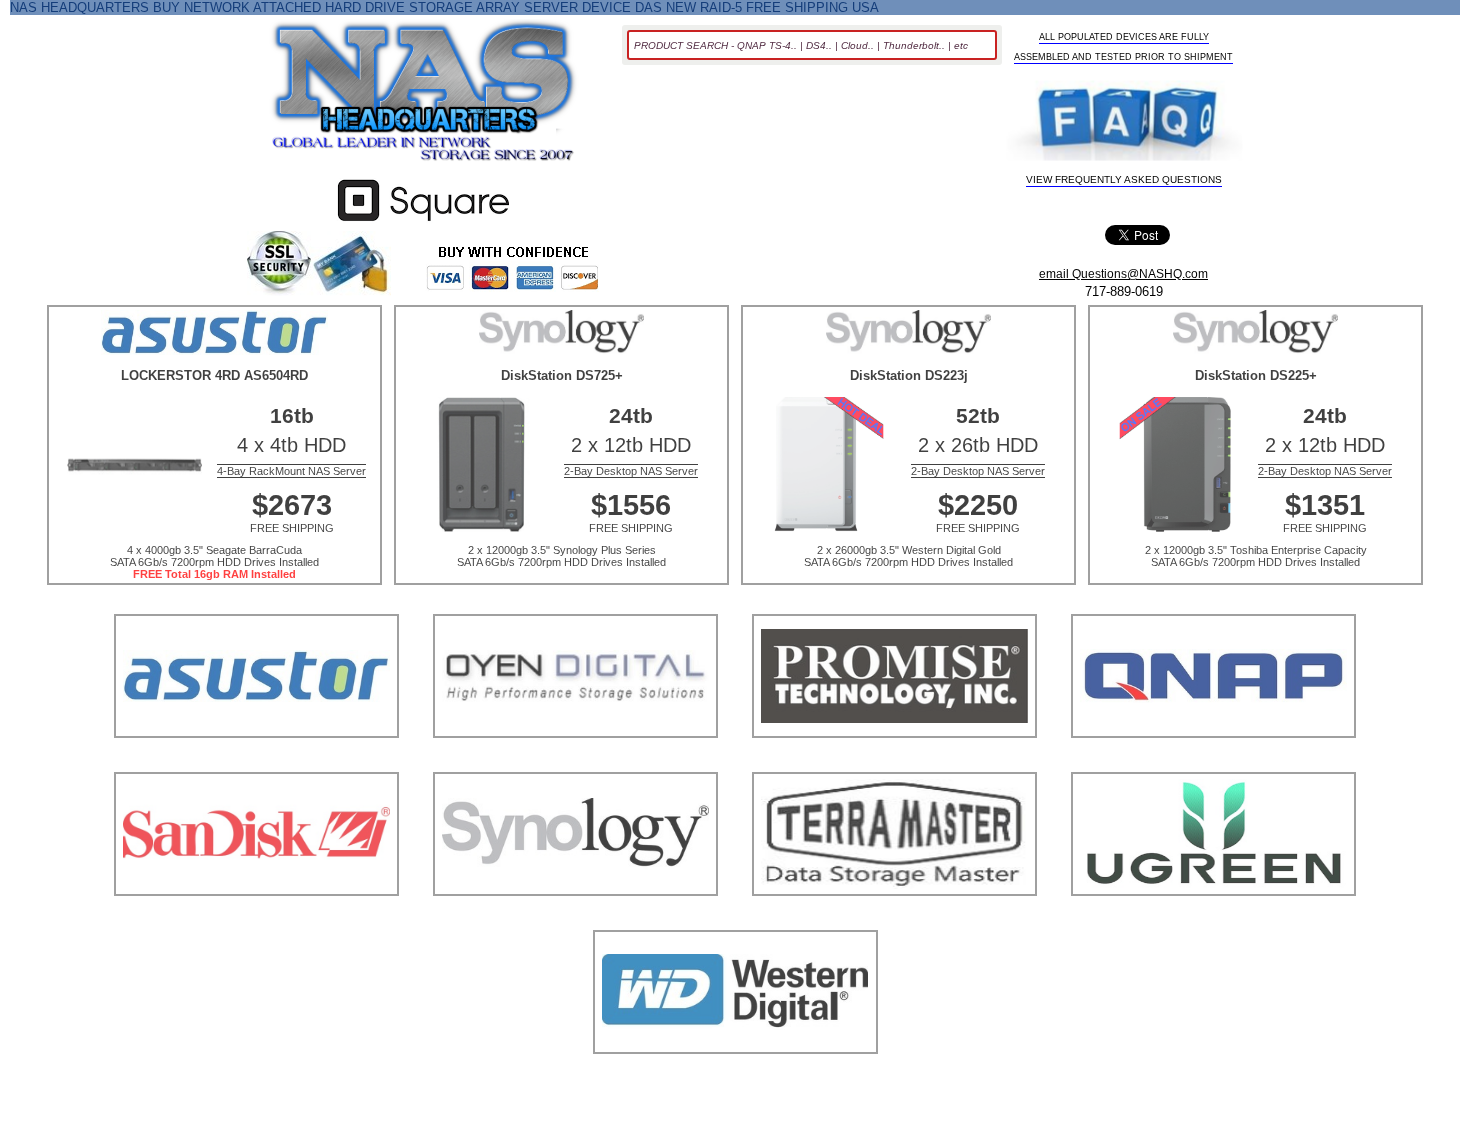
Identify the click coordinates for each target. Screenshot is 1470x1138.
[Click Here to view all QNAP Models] (1213, 762)
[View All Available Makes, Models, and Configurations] (424, 97)
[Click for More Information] (423, 221)
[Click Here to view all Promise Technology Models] (894, 762)
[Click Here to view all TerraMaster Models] (894, 920)
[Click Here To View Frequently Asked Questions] (1125, 122)
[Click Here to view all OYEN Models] (575, 762)
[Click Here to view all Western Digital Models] (735, 1078)
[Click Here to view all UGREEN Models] (1213, 920)
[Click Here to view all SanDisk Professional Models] (256, 920)
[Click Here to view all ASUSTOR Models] (256, 762)
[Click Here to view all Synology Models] (575, 920)
